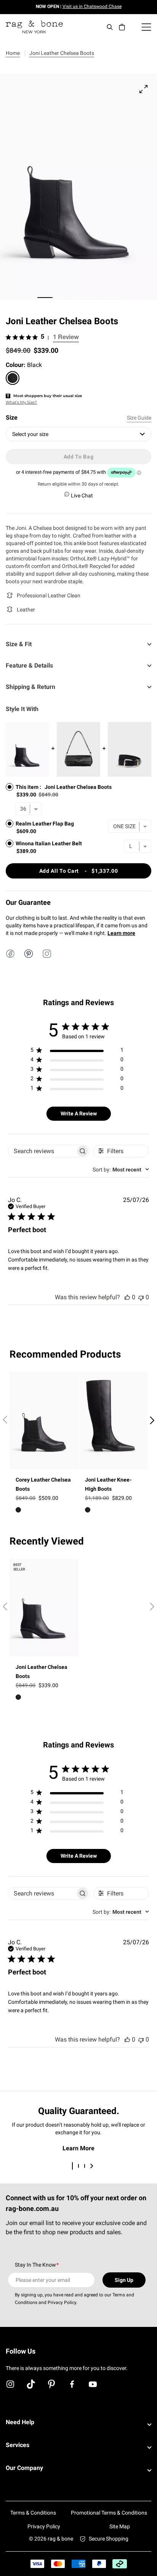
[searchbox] (42, 1151)
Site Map (120, 2526)
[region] (77, 1051)
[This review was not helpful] (141, 1297)
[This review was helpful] (127, 1297)
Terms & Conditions (33, 2513)
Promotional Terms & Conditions (109, 2513)
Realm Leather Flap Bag (45, 824)
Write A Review (79, 1113)
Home (13, 53)
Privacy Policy (44, 2526)
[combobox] (121, 1170)
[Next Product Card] (152, 1421)
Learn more (121, 933)
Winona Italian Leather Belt (49, 843)
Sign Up (124, 2280)
